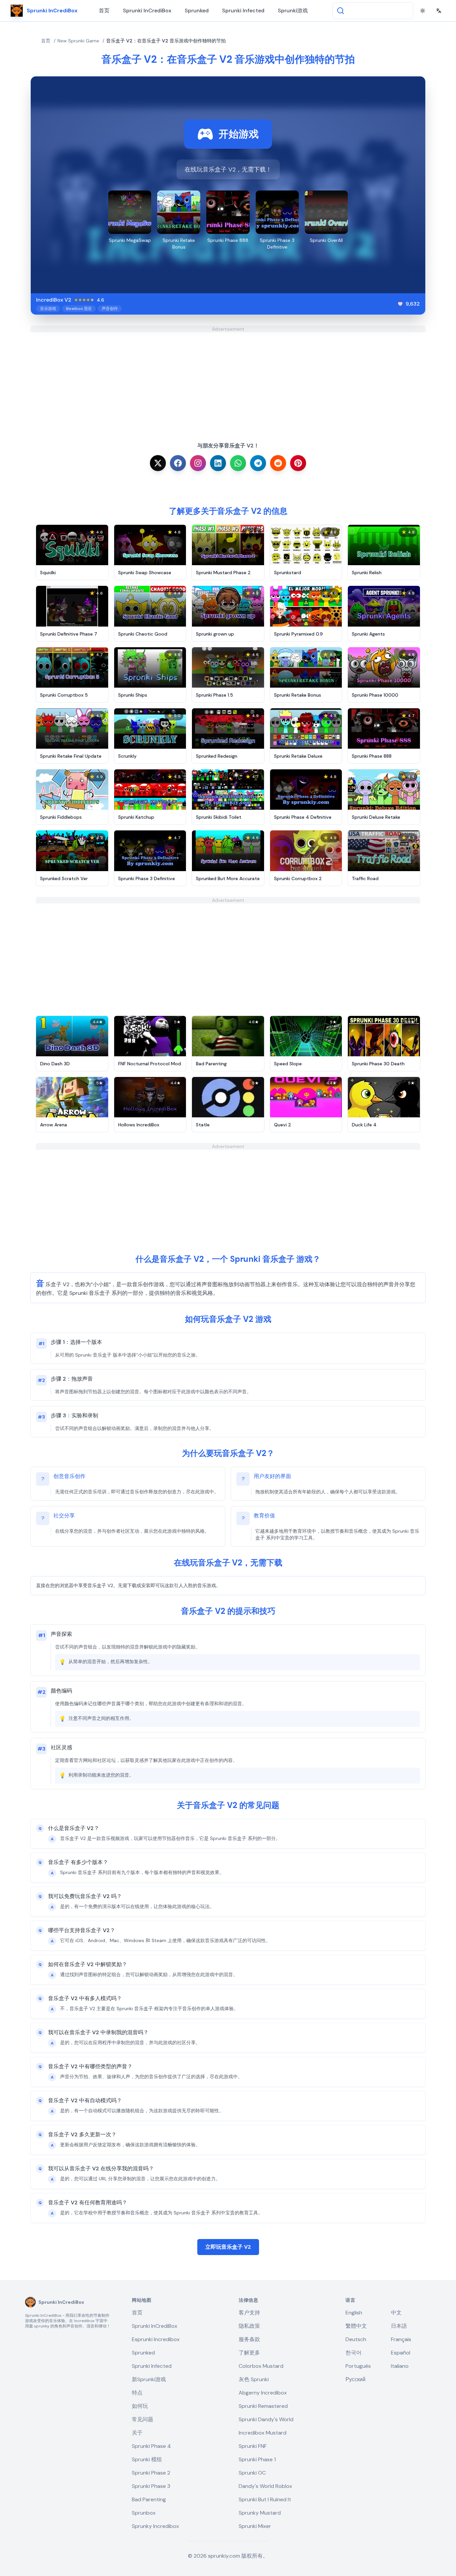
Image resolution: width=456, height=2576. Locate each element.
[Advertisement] (228, 379)
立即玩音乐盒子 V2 (228, 2247)
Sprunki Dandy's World (266, 2419)
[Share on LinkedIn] (218, 463)
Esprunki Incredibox (156, 2339)
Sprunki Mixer (255, 2526)
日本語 (399, 2326)
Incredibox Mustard (263, 2433)
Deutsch (356, 2339)
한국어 (354, 2353)
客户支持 (249, 2313)
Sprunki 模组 (147, 2459)
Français (401, 2339)
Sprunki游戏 (293, 11)
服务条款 (249, 2339)
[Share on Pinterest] (298, 463)
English (354, 2313)
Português (358, 2366)
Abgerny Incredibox (263, 2393)
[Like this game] (400, 304)
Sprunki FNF (253, 2446)
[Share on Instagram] (198, 463)
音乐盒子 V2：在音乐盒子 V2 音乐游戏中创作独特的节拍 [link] (166, 41)
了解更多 (249, 2353)
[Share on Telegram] (258, 463)
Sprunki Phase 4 (151, 2446)
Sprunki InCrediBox (147, 11)
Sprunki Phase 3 (151, 2486)
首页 (104, 11)
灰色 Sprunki (254, 2379)
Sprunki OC (252, 2473)
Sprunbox (144, 2513)
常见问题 (143, 2419)
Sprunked (197, 11)
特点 (137, 2393)
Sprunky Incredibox (155, 2526)
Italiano (400, 2366)
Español (401, 2353)
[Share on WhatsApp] (238, 463)
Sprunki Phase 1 (257, 2459)
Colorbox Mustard (261, 2366)
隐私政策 (249, 2326)
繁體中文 (356, 2326)
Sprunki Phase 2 (151, 2473)
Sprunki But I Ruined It (265, 2499)
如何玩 (140, 2406)
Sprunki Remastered (263, 2406)
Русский (356, 2379)
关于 (137, 2433)
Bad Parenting (149, 2499)
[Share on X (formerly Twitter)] (158, 463)
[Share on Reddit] (278, 463)
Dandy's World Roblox (265, 2486)
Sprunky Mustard (260, 2513)
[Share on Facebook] (178, 463)
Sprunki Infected (243, 11)
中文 (396, 2313)
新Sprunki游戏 (149, 2379)
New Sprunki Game (78, 41)
